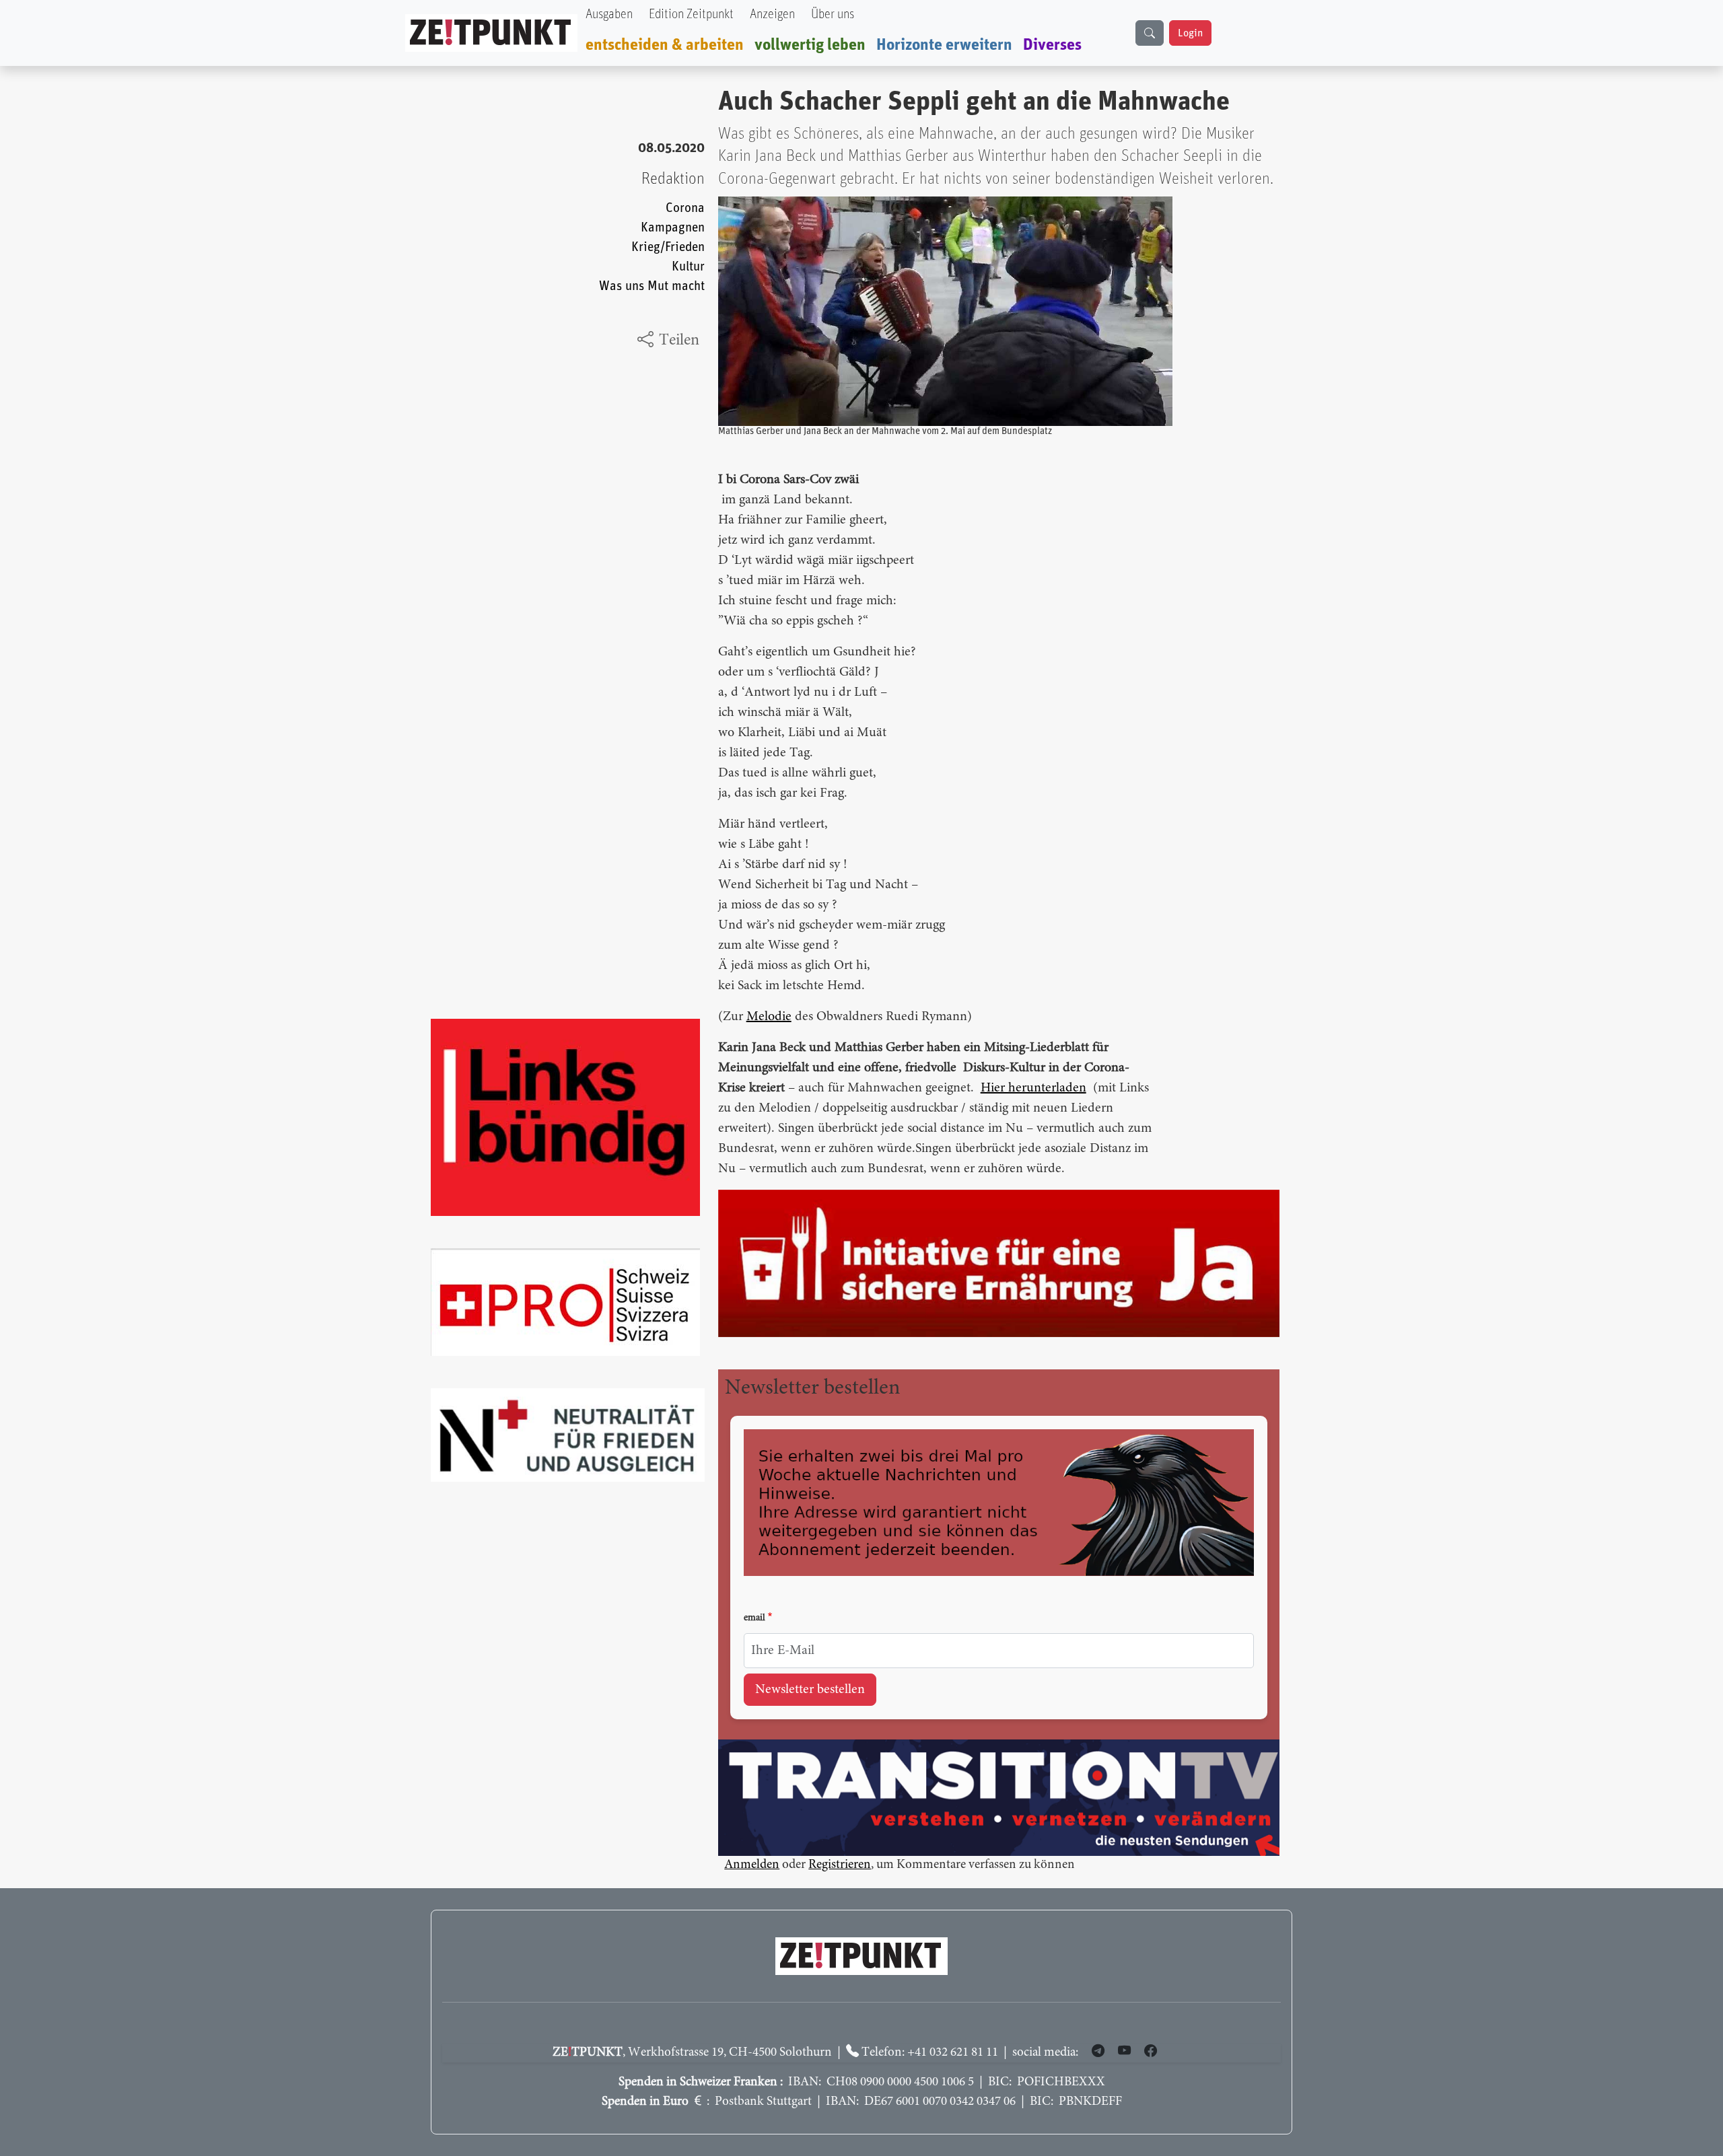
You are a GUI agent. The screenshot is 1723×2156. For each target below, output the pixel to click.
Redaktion (673, 179)
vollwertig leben (810, 45)
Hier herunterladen (1033, 1088)
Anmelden (752, 1865)
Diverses (1052, 45)
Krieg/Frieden (668, 247)
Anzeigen (772, 14)
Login (1190, 33)
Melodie (769, 1017)
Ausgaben (609, 14)
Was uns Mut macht (652, 286)
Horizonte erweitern (944, 45)
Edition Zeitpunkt (691, 14)
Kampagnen (673, 228)
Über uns (833, 14)
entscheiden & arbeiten (665, 45)
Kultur (688, 267)
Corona (685, 208)
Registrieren (840, 1865)
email (754, 1618)
